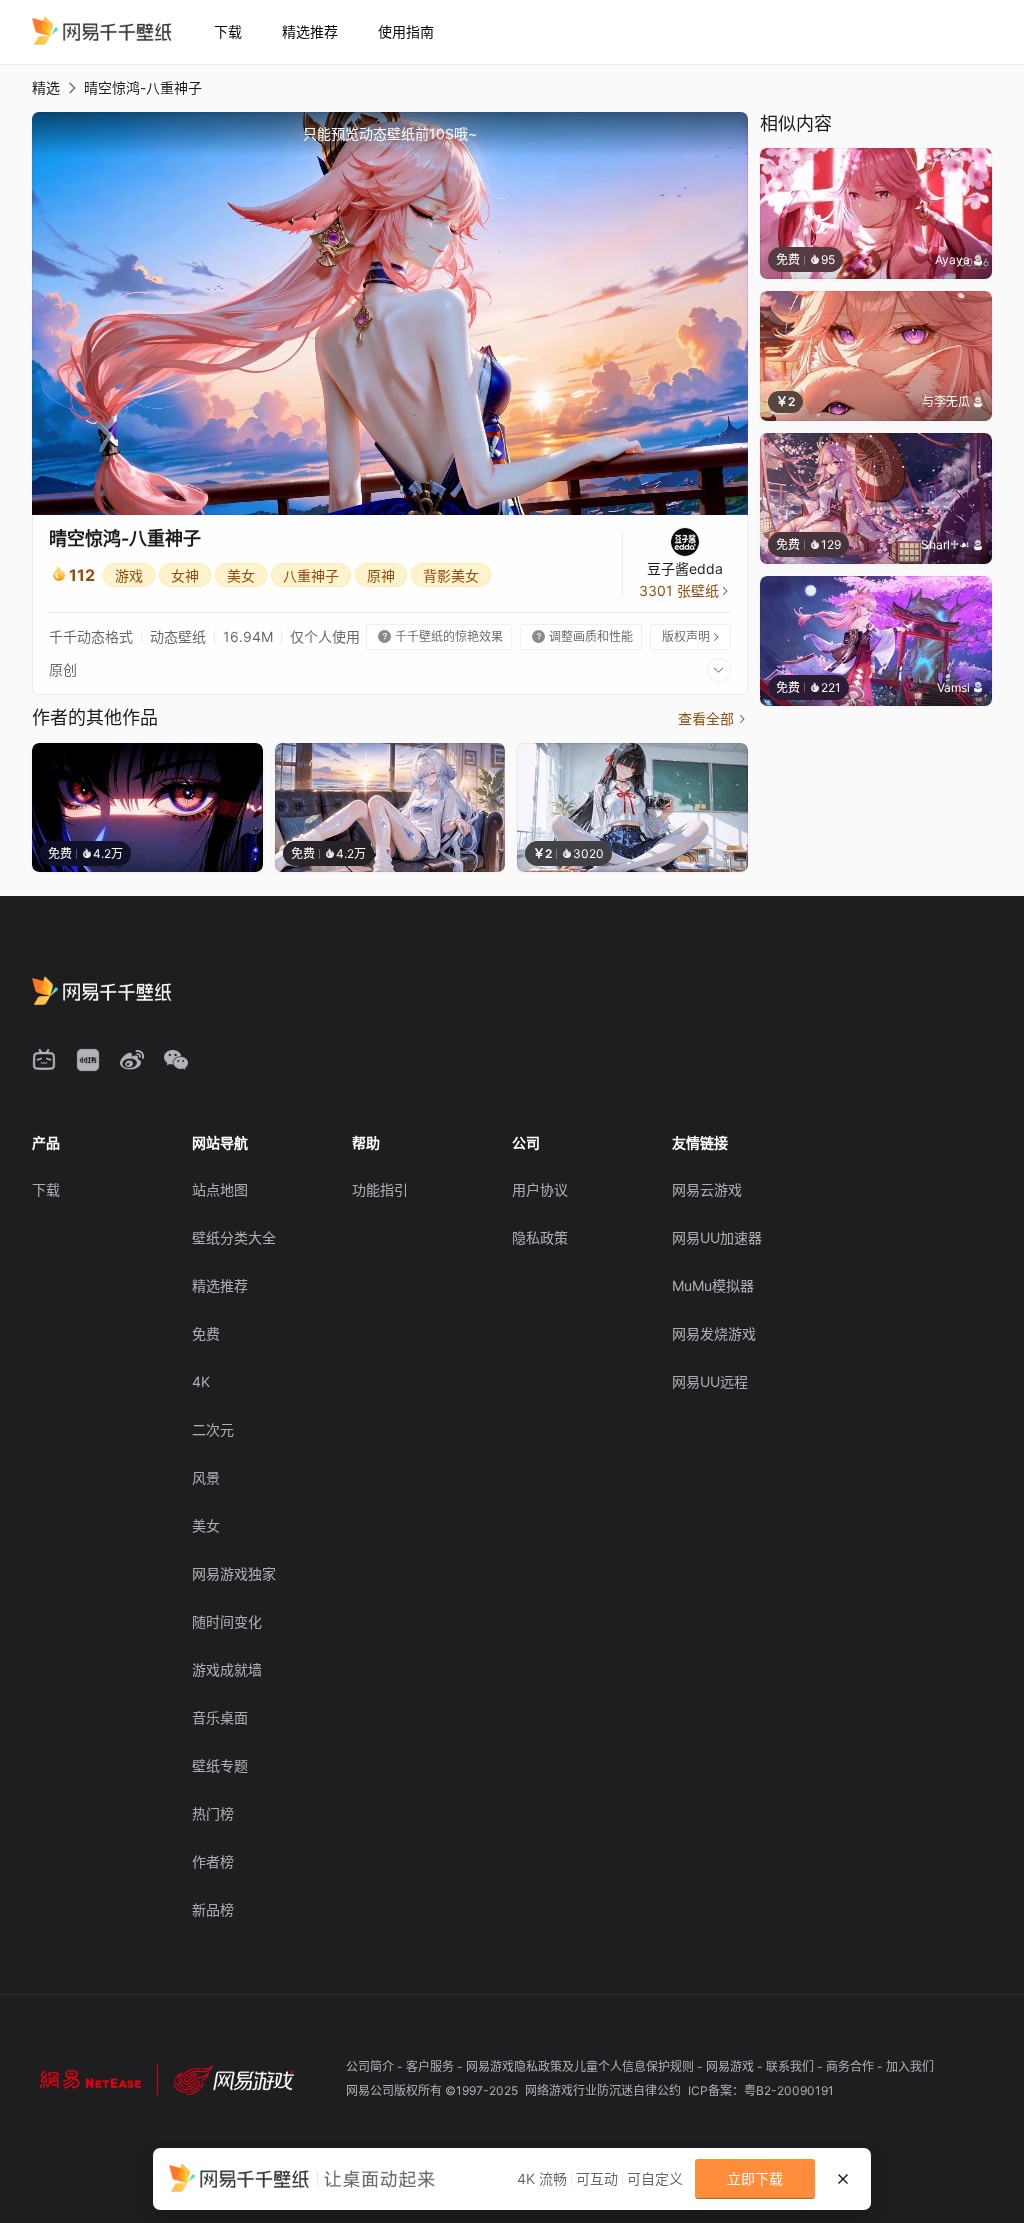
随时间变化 (227, 1621)
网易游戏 (731, 2066)
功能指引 (380, 1189)
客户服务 (431, 2066)
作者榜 (213, 1861)
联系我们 (791, 2066)
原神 (381, 575)
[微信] (176, 1060)
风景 (206, 1477)
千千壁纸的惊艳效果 (440, 636)
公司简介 (371, 2066)
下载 (228, 31)
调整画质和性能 (582, 636)
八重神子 (311, 575)
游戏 (129, 575)
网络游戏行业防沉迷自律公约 (604, 2090)
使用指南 (406, 31)
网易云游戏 (707, 1189)
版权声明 (692, 636)
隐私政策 (540, 1237)
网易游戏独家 (234, 1573)
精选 (46, 87)
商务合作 (851, 2066)
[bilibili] (44, 1060)
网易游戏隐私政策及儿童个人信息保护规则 (581, 2066)
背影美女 (451, 575)
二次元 (213, 1429)
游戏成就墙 (227, 1669)
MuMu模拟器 (713, 1285)
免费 (206, 1333)
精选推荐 (310, 31)
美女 (241, 575)
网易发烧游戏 (714, 1333)
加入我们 (910, 2066)
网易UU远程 (710, 1381)
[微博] (132, 1060)
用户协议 (540, 1189)
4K (201, 1381)
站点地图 (220, 1189)
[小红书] (88, 1060)
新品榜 (213, 1909)
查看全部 (713, 718)
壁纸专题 (220, 1765)
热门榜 (213, 1813)
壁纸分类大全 (234, 1237)
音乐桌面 (220, 1717)
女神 (185, 575)
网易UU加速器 (717, 1237)
